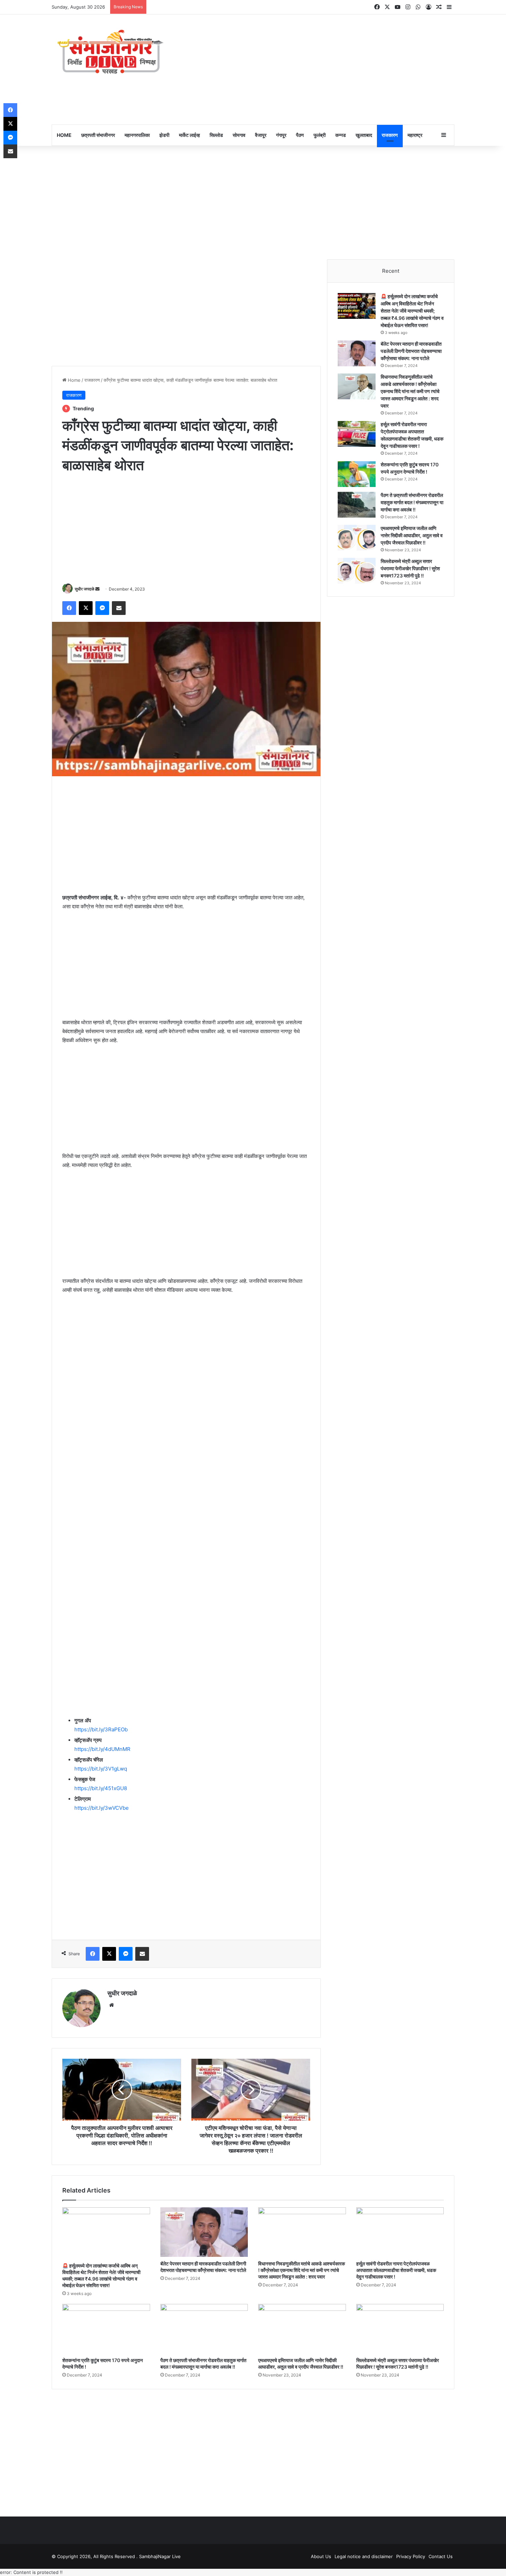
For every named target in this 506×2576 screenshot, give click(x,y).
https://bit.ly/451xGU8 (101, 1788)
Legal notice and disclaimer (364, 2556)
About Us (321, 2556)
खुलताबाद (364, 135)
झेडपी (164, 135)
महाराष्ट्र (415, 135)
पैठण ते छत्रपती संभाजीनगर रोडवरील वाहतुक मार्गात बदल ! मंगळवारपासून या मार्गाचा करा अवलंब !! (412, 502)
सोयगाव (239, 135)
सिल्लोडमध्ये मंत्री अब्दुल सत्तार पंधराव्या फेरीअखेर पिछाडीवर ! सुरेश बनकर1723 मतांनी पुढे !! (410, 568)
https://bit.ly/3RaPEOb (101, 1729)
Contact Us (441, 2556)
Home (73, 380)
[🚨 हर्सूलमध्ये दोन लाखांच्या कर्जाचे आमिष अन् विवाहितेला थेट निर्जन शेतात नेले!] (357, 306)
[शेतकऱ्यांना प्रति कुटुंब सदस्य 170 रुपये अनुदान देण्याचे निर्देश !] (357, 474)
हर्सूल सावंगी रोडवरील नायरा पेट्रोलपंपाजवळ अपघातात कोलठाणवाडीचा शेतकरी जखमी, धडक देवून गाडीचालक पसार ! (396, 2270)
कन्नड (341, 135)
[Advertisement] (322, 69)
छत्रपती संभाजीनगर (98, 135)
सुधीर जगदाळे (85, 589)
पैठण (300, 135)
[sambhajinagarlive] (115, 52)
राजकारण (390, 135)
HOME (64, 135)
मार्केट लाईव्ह (189, 135)
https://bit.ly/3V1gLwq (101, 1769)
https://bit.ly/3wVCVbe (102, 1808)
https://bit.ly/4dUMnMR (102, 1749)
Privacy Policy (411, 2556)
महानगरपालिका (137, 135)
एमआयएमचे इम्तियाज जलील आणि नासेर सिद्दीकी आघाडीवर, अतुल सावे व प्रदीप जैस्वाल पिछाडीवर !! (412, 535)
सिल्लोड (216, 135)
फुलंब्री (320, 135)
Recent (391, 271)
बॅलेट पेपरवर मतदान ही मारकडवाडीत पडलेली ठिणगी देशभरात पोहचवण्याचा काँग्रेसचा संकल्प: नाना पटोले (411, 351)
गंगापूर (281, 135)
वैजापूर (261, 135)
